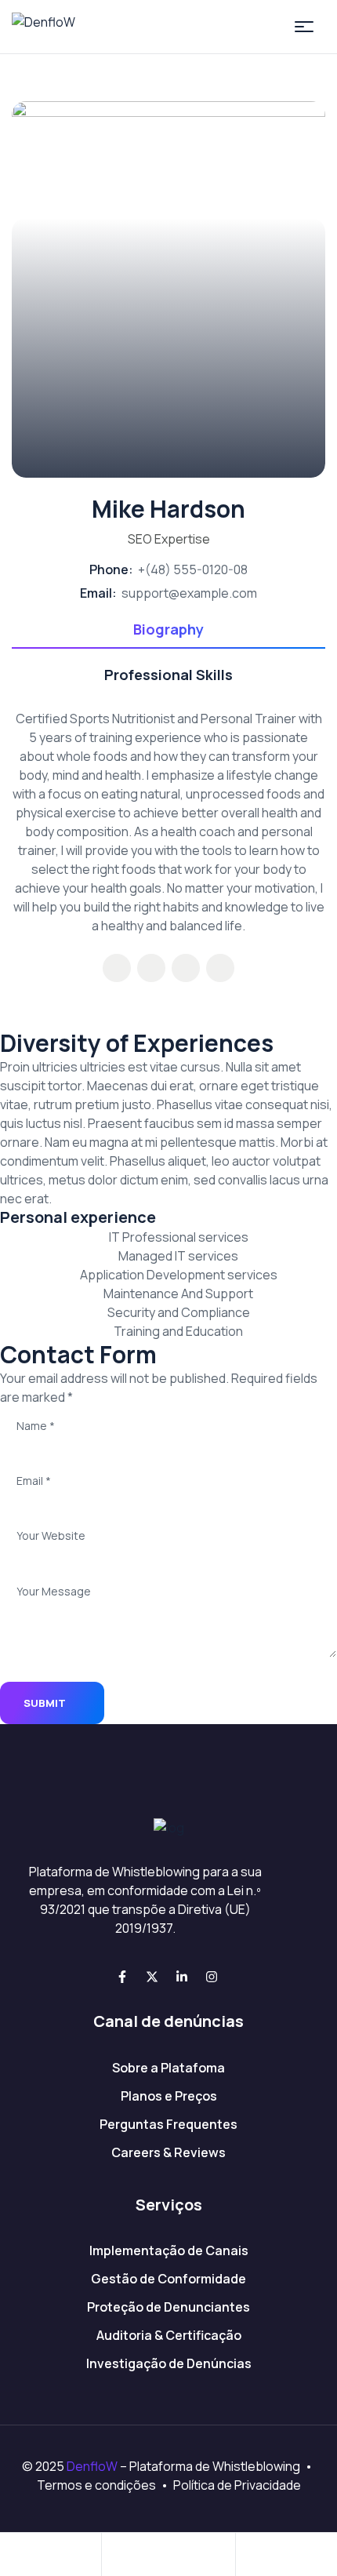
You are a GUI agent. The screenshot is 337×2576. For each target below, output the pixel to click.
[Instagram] (212, 1977)
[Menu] (304, 27)
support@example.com (189, 593)
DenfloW (92, 2466)
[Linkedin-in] (182, 1977)
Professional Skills (168, 675)
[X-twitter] (152, 1977)
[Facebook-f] (122, 1977)
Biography (168, 629)
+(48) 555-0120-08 (193, 569)
